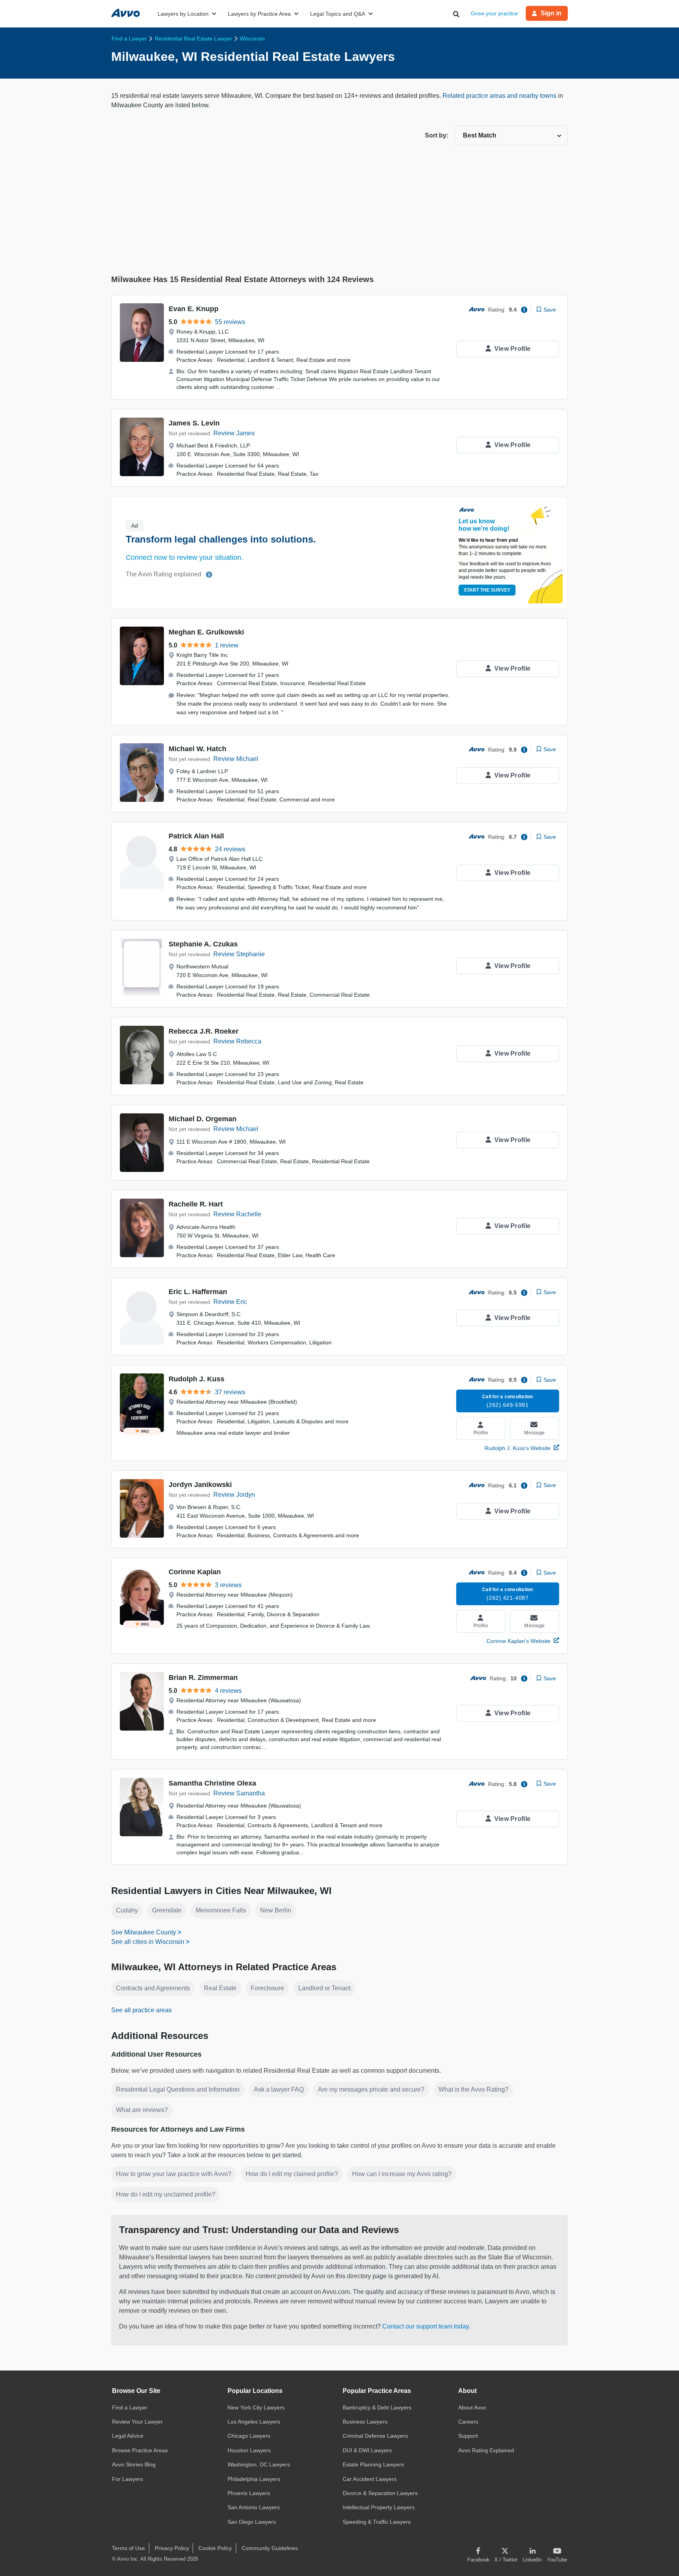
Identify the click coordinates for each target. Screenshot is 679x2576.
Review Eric (230, 1302)
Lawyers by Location (183, 14)
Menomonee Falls (221, 1910)
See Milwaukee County (144, 1932)
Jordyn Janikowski (200, 1485)
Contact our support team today (426, 2326)
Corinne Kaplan (195, 1572)
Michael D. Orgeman (203, 1119)
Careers (468, 2422)
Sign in (551, 13)
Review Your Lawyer (137, 2422)
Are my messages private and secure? (371, 2089)
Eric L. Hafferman (198, 1292)
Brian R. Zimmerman (203, 1678)
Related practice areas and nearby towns (500, 96)
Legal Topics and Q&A (338, 14)
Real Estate (220, 1988)
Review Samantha (239, 1793)
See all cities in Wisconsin (148, 1942)
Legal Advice (128, 2436)
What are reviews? (142, 2110)
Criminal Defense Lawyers (375, 2436)
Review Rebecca (237, 1041)
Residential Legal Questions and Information (178, 2089)
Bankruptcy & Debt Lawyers (377, 2407)
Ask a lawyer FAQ (279, 2089)
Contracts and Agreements (153, 1988)
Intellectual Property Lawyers (379, 2507)
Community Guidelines (270, 2548)
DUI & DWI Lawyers (367, 2450)
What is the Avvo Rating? (473, 2089)
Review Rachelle (237, 1214)
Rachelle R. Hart (196, 1204)
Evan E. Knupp (194, 309)
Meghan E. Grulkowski (206, 632)
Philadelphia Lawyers (254, 2479)
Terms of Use (128, 2548)
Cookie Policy (215, 2548)
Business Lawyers (365, 2422)
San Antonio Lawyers (254, 2507)
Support (468, 2436)
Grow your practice (494, 13)
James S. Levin (194, 423)
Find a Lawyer (130, 2407)
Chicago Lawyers (249, 2436)
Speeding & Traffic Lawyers (377, 2522)
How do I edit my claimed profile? (292, 2174)
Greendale (167, 1910)
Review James (234, 433)
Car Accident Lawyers (370, 2479)
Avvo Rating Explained (486, 2450)
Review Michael (236, 759)
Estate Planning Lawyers (373, 2464)
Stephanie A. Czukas (203, 944)
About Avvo (472, 2407)
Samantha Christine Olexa (212, 1783)
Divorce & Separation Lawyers (380, 2493)
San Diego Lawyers (252, 2522)
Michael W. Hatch (197, 749)
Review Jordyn (234, 1495)
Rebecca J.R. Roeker (204, 1031)
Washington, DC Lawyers (259, 2464)
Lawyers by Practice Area (259, 14)
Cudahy (127, 1910)
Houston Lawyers (249, 2450)
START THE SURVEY (487, 590)
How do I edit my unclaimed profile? (166, 2194)
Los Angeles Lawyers (254, 2422)
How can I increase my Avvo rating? (402, 2174)
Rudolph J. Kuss (196, 1379)
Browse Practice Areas (140, 2450)
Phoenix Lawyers (249, 2493)
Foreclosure (267, 1988)
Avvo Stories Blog (134, 2464)
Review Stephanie (239, 954)
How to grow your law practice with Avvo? (174, 2174)
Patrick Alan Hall (196, 836)
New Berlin (276, 1910)
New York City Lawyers (256, 2407)
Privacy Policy (172, 2548)
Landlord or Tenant (324, 1988)
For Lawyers (128, 2479)
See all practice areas (141, 2010)
